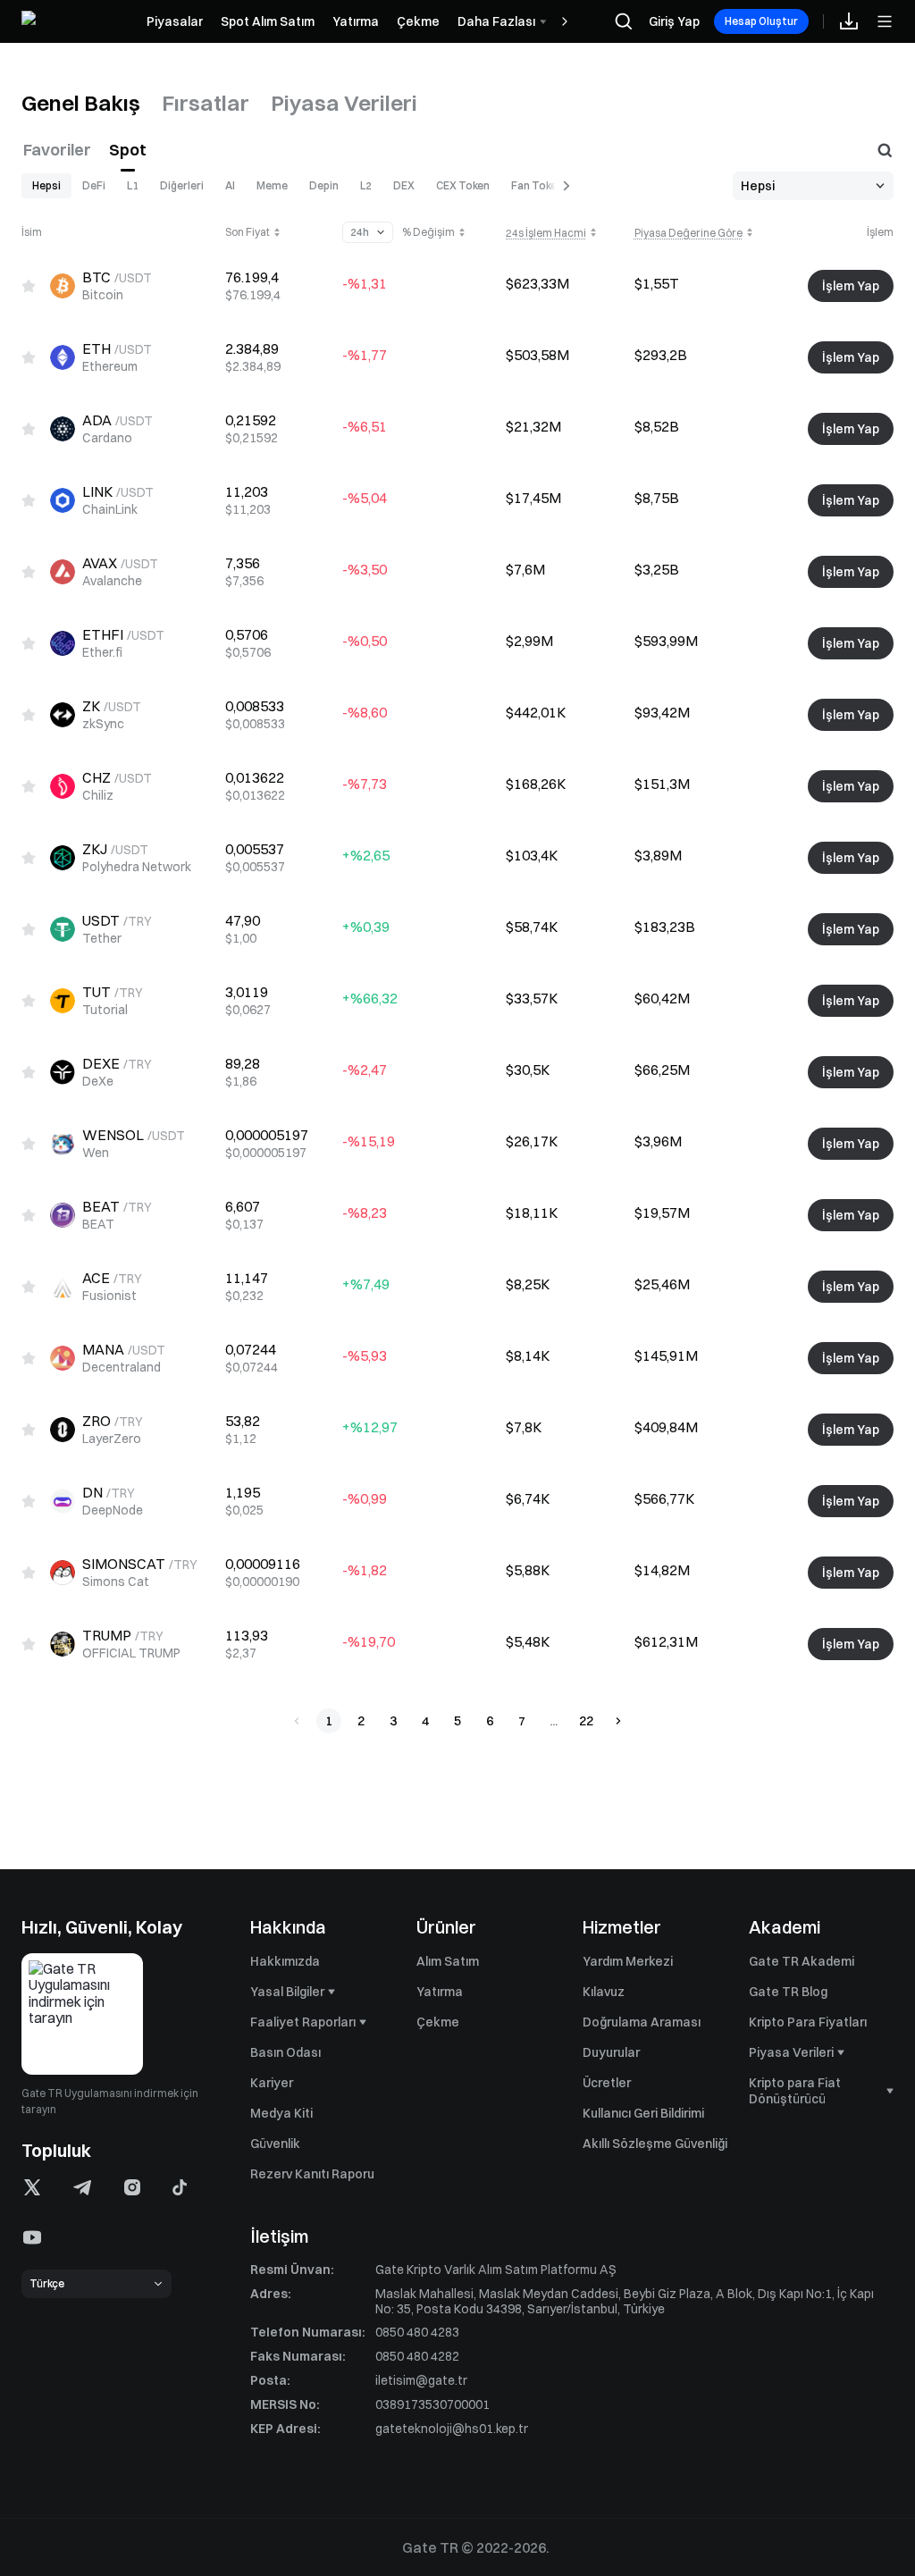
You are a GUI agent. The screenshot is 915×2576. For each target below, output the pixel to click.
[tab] (81, 104)
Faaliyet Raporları (303, 2022)
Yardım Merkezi (628, 1961)
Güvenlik (275, 2144)
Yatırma (440, 1992)
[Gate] (75, 22)
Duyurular (611, 2052)
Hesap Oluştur (761, 21)
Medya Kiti (281, 2113)
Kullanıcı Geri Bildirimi (643, 2113)
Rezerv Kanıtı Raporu (312, 2174)
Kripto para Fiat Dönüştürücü (795, 2091)
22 (586, 1721)
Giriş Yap (674, 21)
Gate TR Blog (788, 1992)
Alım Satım (448, 1961)
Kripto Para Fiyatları (808, 2022)
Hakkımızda (285, 1961)
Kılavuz (604, 1992)
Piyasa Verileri (791, 2052)
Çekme (438, 2022)
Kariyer (272, 2083)
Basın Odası (285, 2052)
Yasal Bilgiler (287, 1992)
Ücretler (607, 2083)
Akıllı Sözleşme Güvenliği (655, 2144)
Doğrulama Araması (642, 2022)
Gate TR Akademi (802, 1961)
